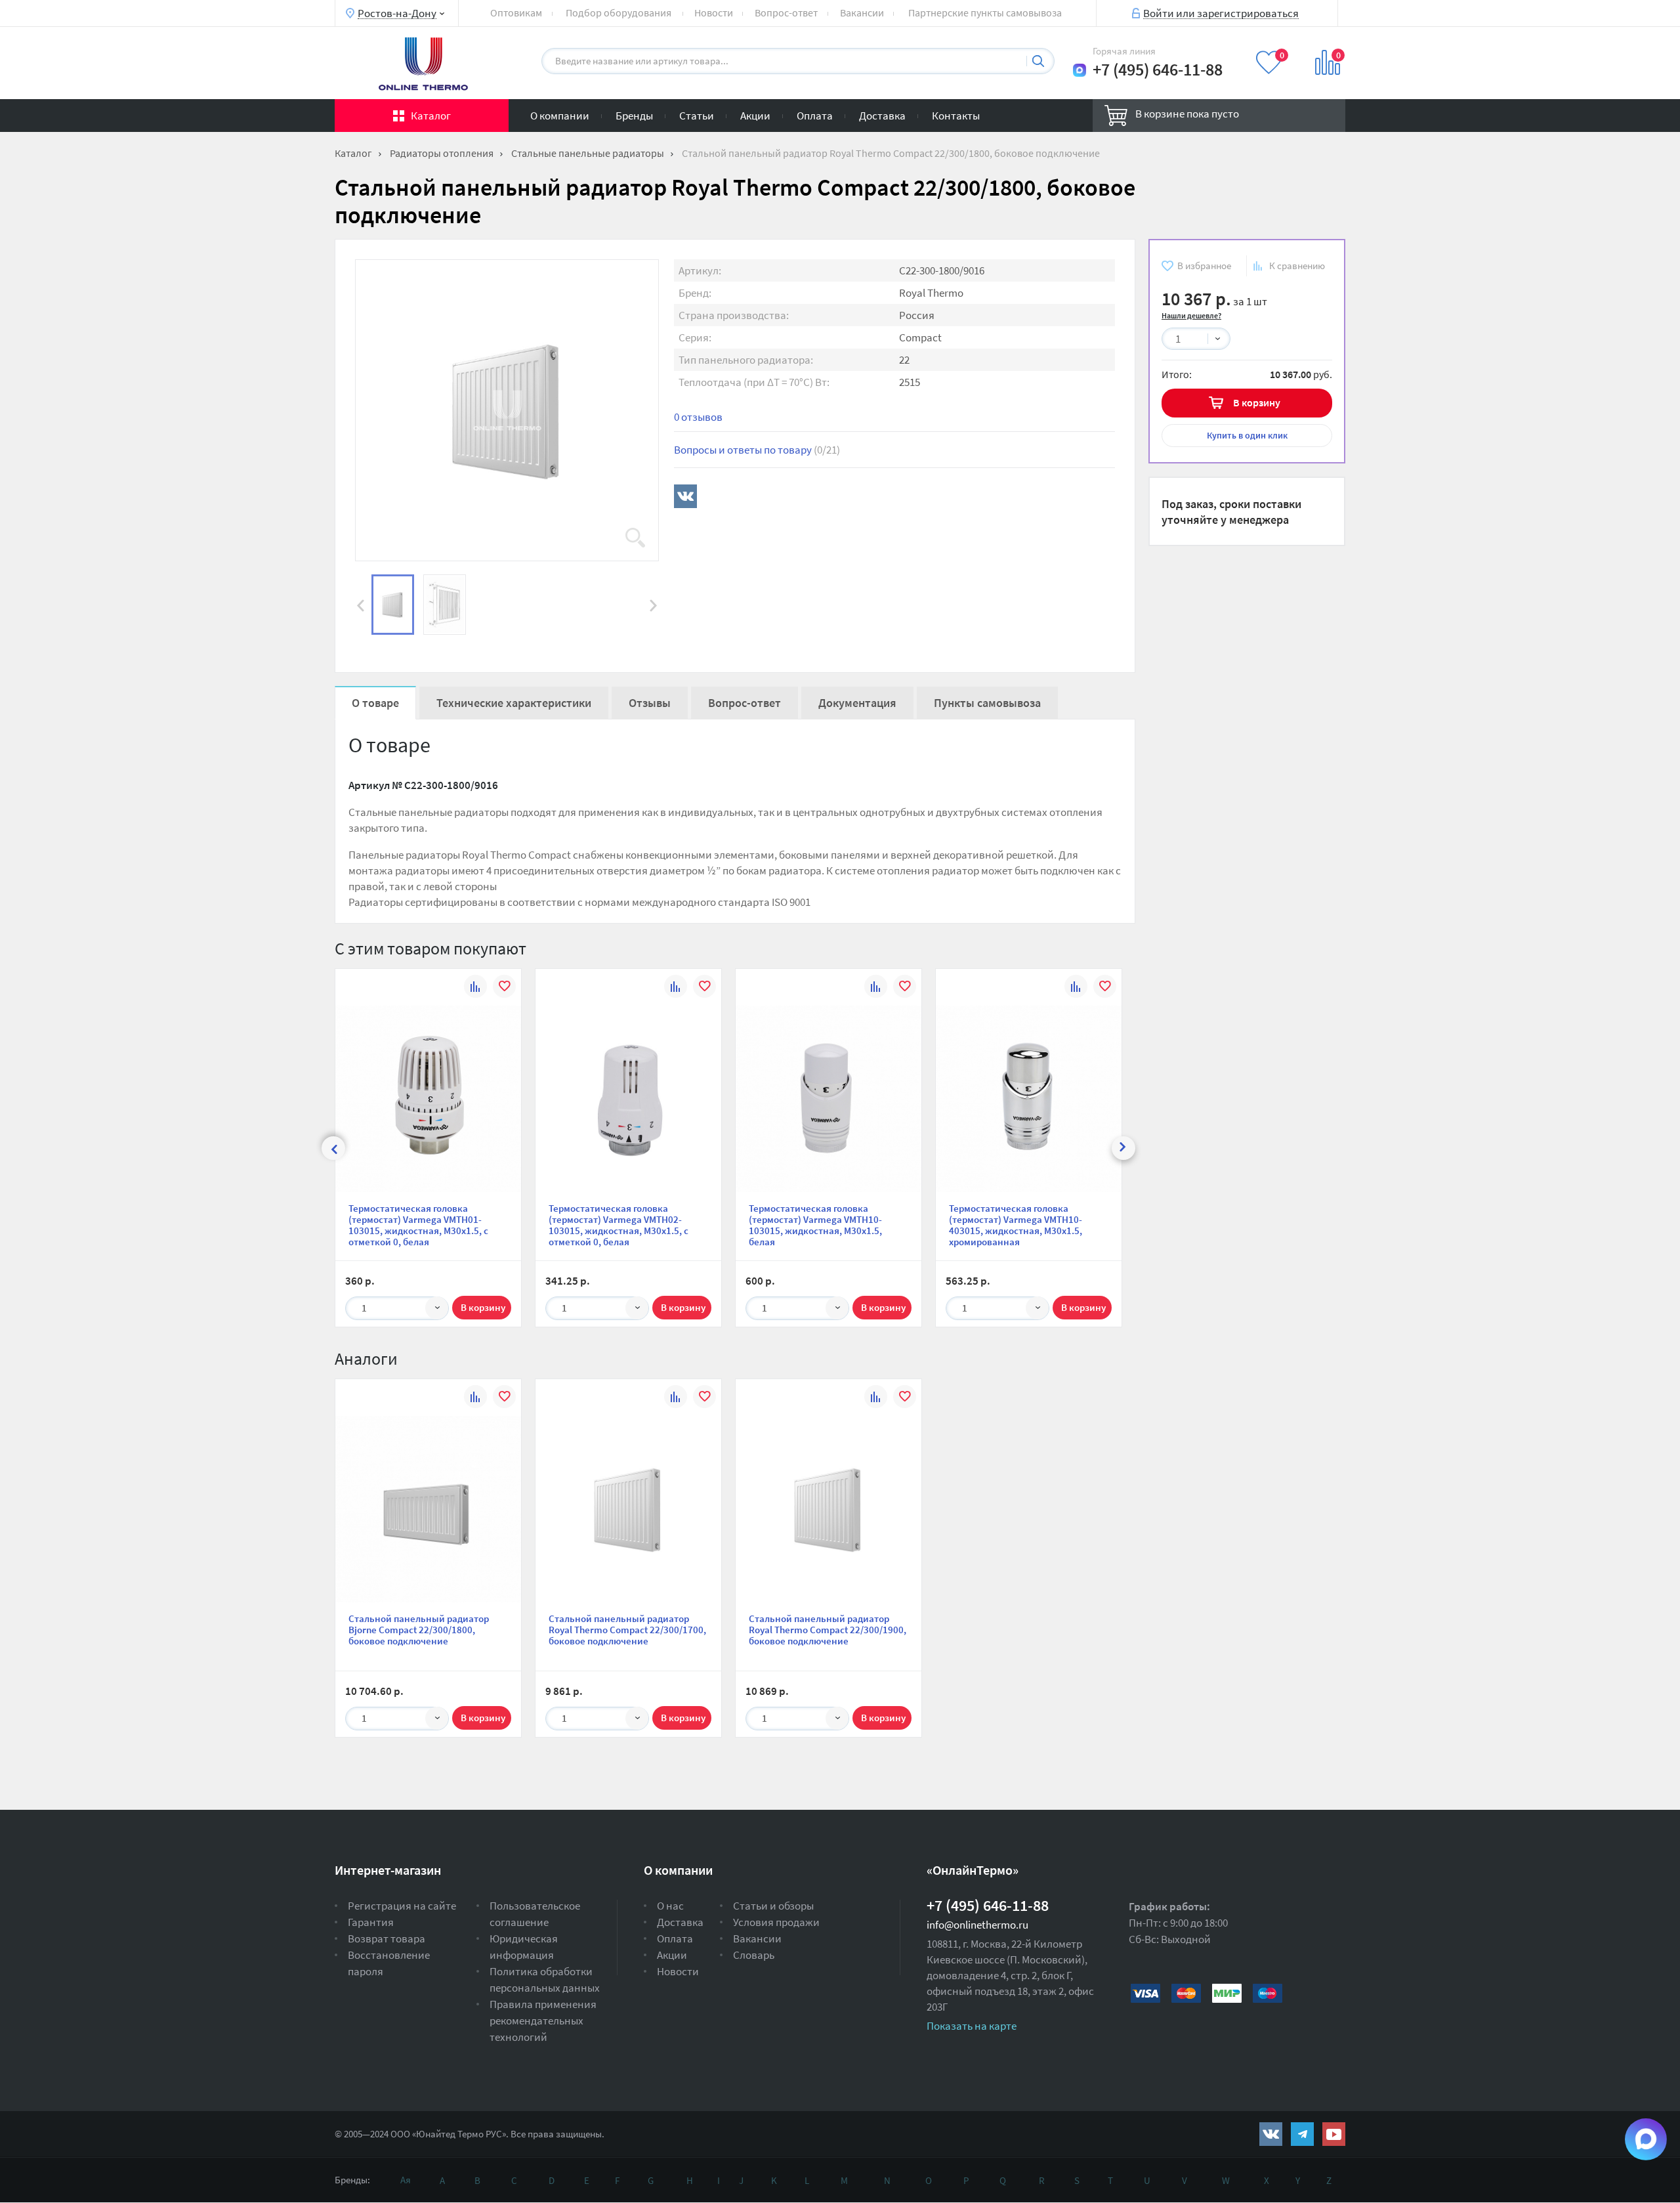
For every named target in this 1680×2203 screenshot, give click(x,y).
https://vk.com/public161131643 (1271, 2134)
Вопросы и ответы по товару (757, 450)
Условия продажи (776, 1922)
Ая (406, 2180)
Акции (755, 116)
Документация (857, 703)
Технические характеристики (514, 703)
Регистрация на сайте (402, 1906)
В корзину (1257, 402)
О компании (560, 116)
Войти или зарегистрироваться (1221, 12)
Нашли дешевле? (1191, 315)
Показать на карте (972, 2026)
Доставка (882, 116)
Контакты (956, 116)
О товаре (375, 703)
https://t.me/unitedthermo (1302, 2134)
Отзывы (650, 703)
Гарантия (371, 1922)
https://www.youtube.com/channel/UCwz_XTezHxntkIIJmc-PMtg (1334, 2134)
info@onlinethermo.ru (977, 1925)
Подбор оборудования (619, 12)
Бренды (634, 116)
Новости (714, 12)
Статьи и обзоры (773, 1906)
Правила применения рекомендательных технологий (543, 2021)
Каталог (431, 116)
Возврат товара (387, 1938)
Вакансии (862, 12)
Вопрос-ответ (786, 12)
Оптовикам (516, 12)
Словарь (754, 1955)
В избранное (1204, 266)
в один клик (1247, 435)
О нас (670, 1906)
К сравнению (1297, 266)
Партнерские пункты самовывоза (985, 12)
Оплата (815, 116)
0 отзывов (698, 417)
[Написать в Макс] (1080, 70)
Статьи (697, 116)
